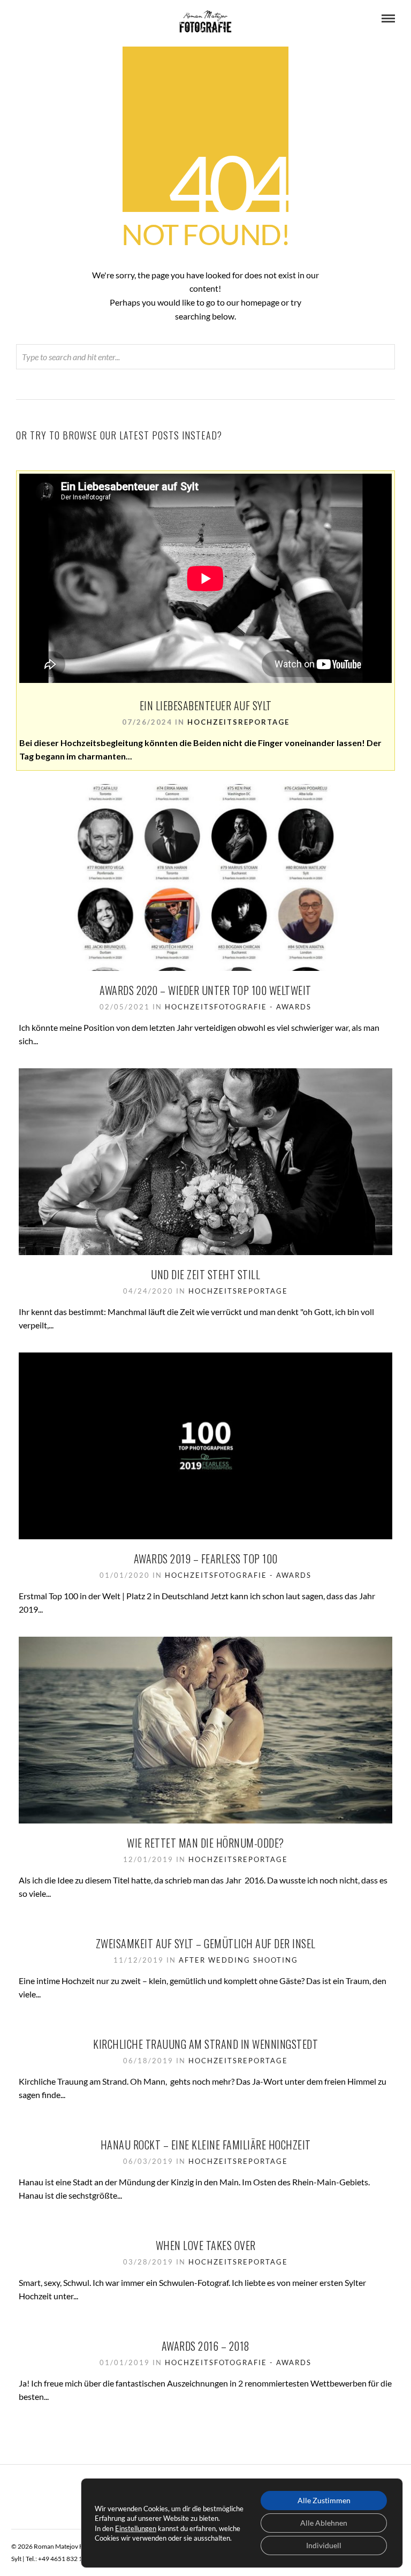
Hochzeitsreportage (238, 722)
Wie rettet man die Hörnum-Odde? (205, 1843)
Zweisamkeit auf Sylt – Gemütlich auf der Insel (206, 1943)
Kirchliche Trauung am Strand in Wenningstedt (205, 2044)
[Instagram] (49, 19)
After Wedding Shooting (238, 1960)
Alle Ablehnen (324, 2523)
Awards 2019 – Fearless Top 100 (206, 1559)
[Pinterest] (34, 19)
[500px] (63, 19)
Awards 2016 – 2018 (206, 2346)
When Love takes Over (206, 2245)
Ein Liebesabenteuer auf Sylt (206, 705)
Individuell (324, 2545)
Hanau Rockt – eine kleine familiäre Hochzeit (206, 2145)
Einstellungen (136, 2528)
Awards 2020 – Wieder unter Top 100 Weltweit (205, 990)
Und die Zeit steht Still (205, 1274)
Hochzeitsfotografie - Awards (238, 1007)
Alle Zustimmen (324, 2500)
